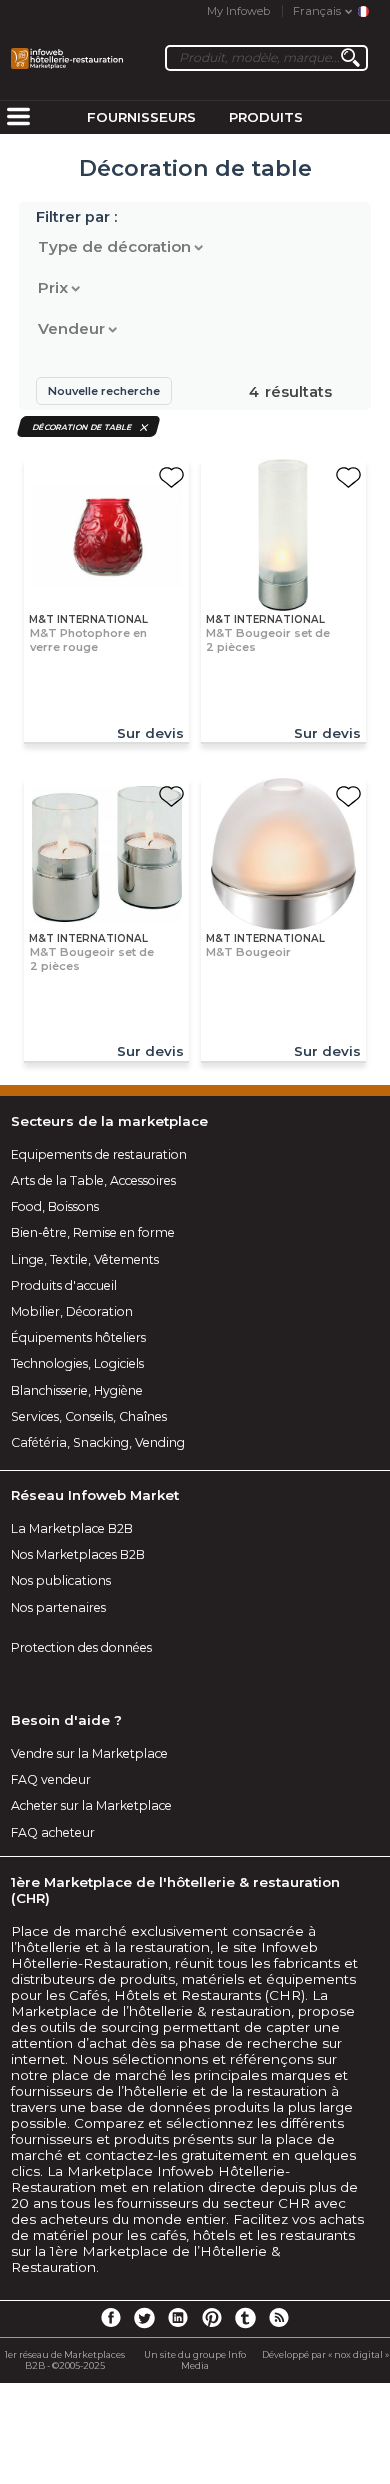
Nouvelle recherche (104, 391)
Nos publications (61, 1580)
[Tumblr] (245, 2317)
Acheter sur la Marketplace (91, 1805)
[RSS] (279, 2317)
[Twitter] (144, 2317)
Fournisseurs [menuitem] (141, 117)
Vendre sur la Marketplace (89, 1753)
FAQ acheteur (53, 1832)
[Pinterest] (212, 2317)
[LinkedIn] (178, 2317)
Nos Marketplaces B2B (78, 1554)
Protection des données (81, 1647)
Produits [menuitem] (266, 117)
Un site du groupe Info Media (195, 2360)
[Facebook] (111, 2317)
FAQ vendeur (51, 1779)
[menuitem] (18, 118)
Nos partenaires (58, 1607)
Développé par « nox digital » (325, 2354)
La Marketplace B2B (72, 1528)
